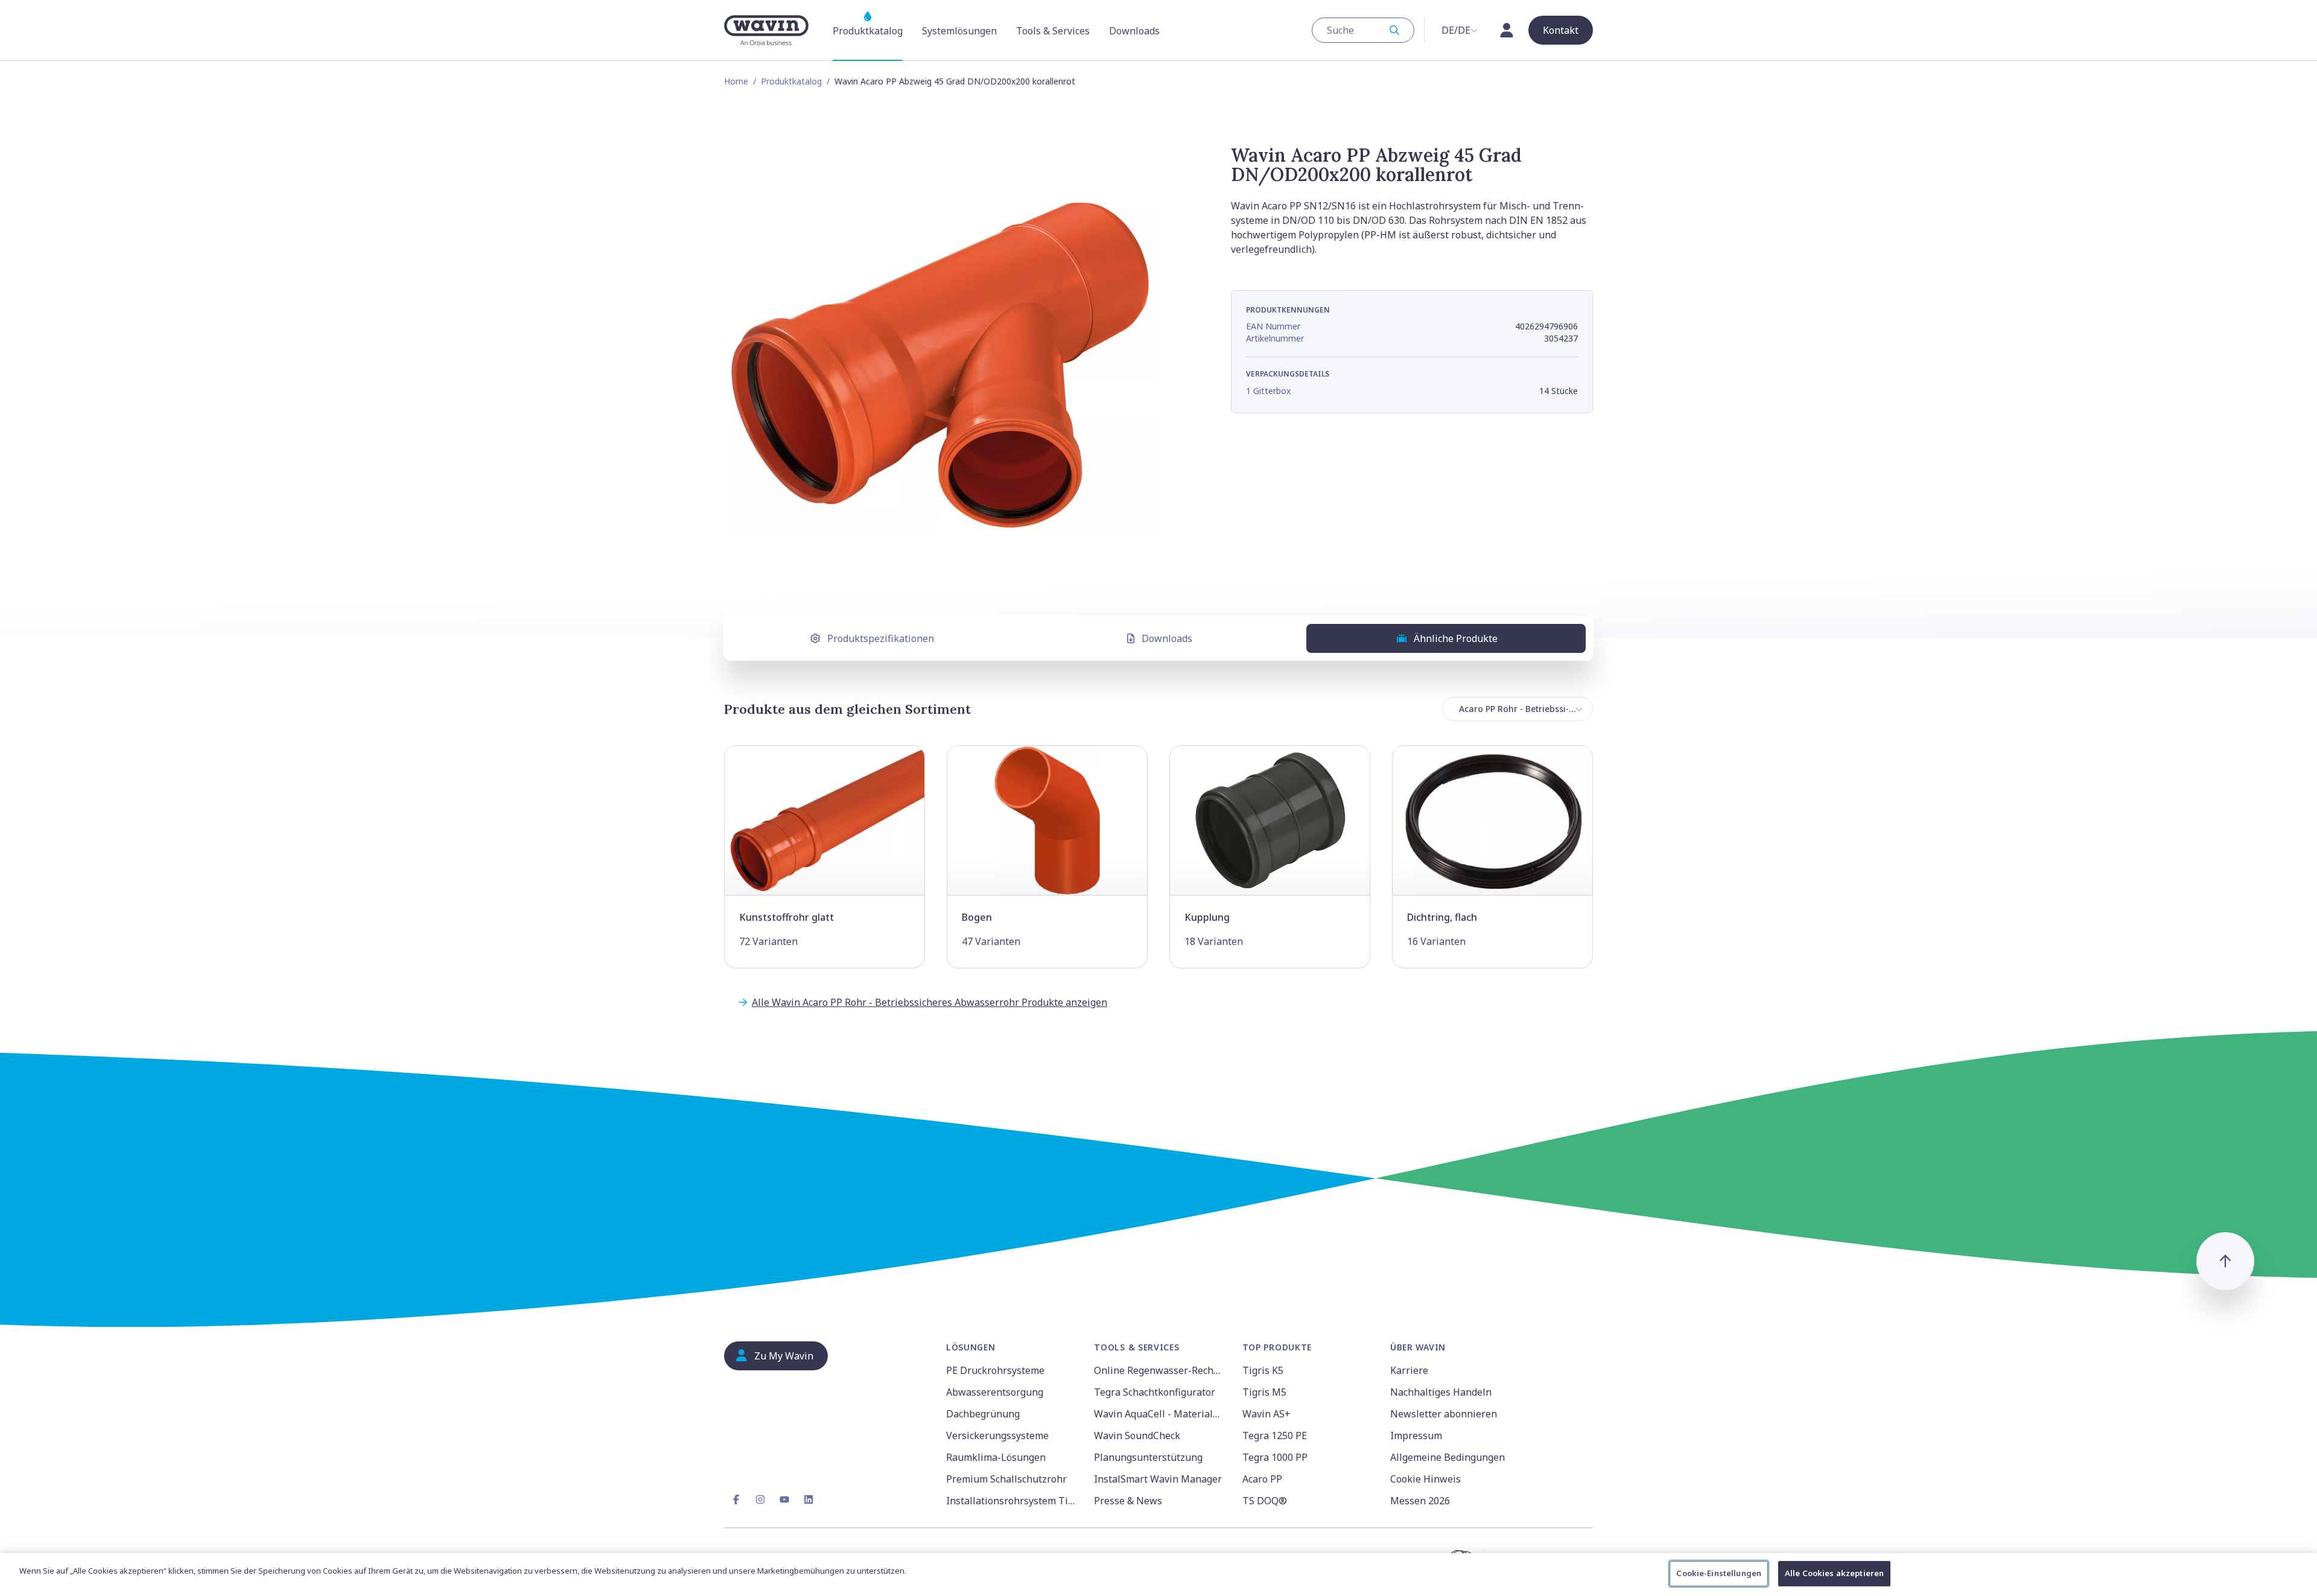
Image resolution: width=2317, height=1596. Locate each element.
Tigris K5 (1263, 1370)
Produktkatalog (791, 81)
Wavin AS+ (1267, 1414)
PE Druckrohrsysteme (995, 1370)
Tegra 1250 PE (1275, 1435)
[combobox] (1363, 30)
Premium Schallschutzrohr (1006, 1479)
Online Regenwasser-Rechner (1161, 1370)
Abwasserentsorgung (995, 1392)
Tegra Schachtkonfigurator (1155, 1392)
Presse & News (1128, 1501)
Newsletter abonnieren (1444, 1414)
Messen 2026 (1420, 1501)
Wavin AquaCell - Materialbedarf (1161, 1414)
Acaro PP (1262, 1479)
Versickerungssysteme (997, 1435)
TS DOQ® (1265, 1501)
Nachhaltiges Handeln (1441, 1392)
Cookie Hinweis (1425, 1479)
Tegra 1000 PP (1275, 1457)
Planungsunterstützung (1148, 1457)
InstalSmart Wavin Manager (1158, 1479)
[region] (1158, 1575)
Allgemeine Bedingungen (1448, 1457)
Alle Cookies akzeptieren (1834, 1573)
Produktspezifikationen (881, 638)
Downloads (1167, 638)
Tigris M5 (1264, 1392)
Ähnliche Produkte (1456, 638)
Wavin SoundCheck (1137, 1435)
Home (736, 81)
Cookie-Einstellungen (1719, 1573)
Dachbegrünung (983, 1414)
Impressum (1416, 1435)
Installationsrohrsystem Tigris (1013, 1501)
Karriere (1409, 1370)
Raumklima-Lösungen (996, 1457)
